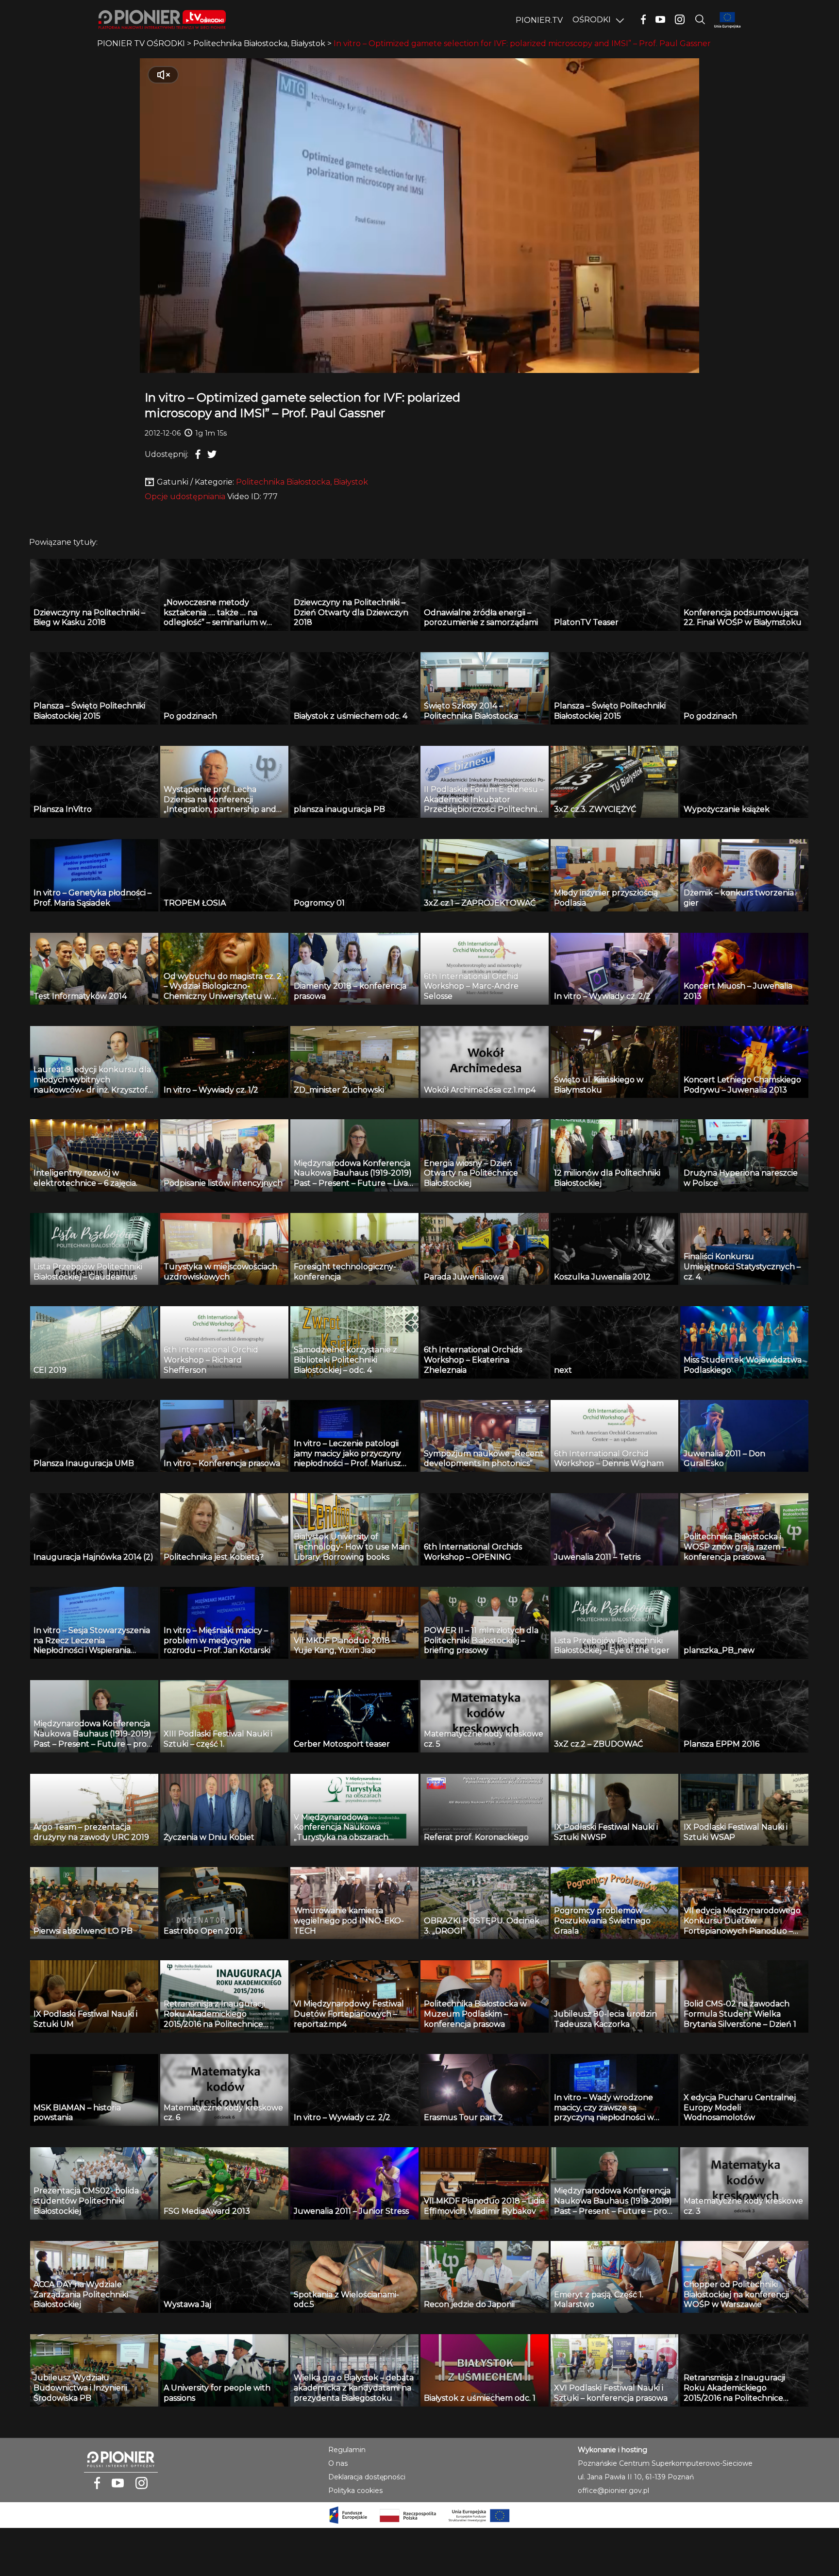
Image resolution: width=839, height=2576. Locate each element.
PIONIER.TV (539, 20)
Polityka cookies (355, 2491)
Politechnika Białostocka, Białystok (302, 482)
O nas (338, 2463)
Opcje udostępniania (185, 497)
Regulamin (347, 2450)
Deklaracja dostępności (367, 2477)
